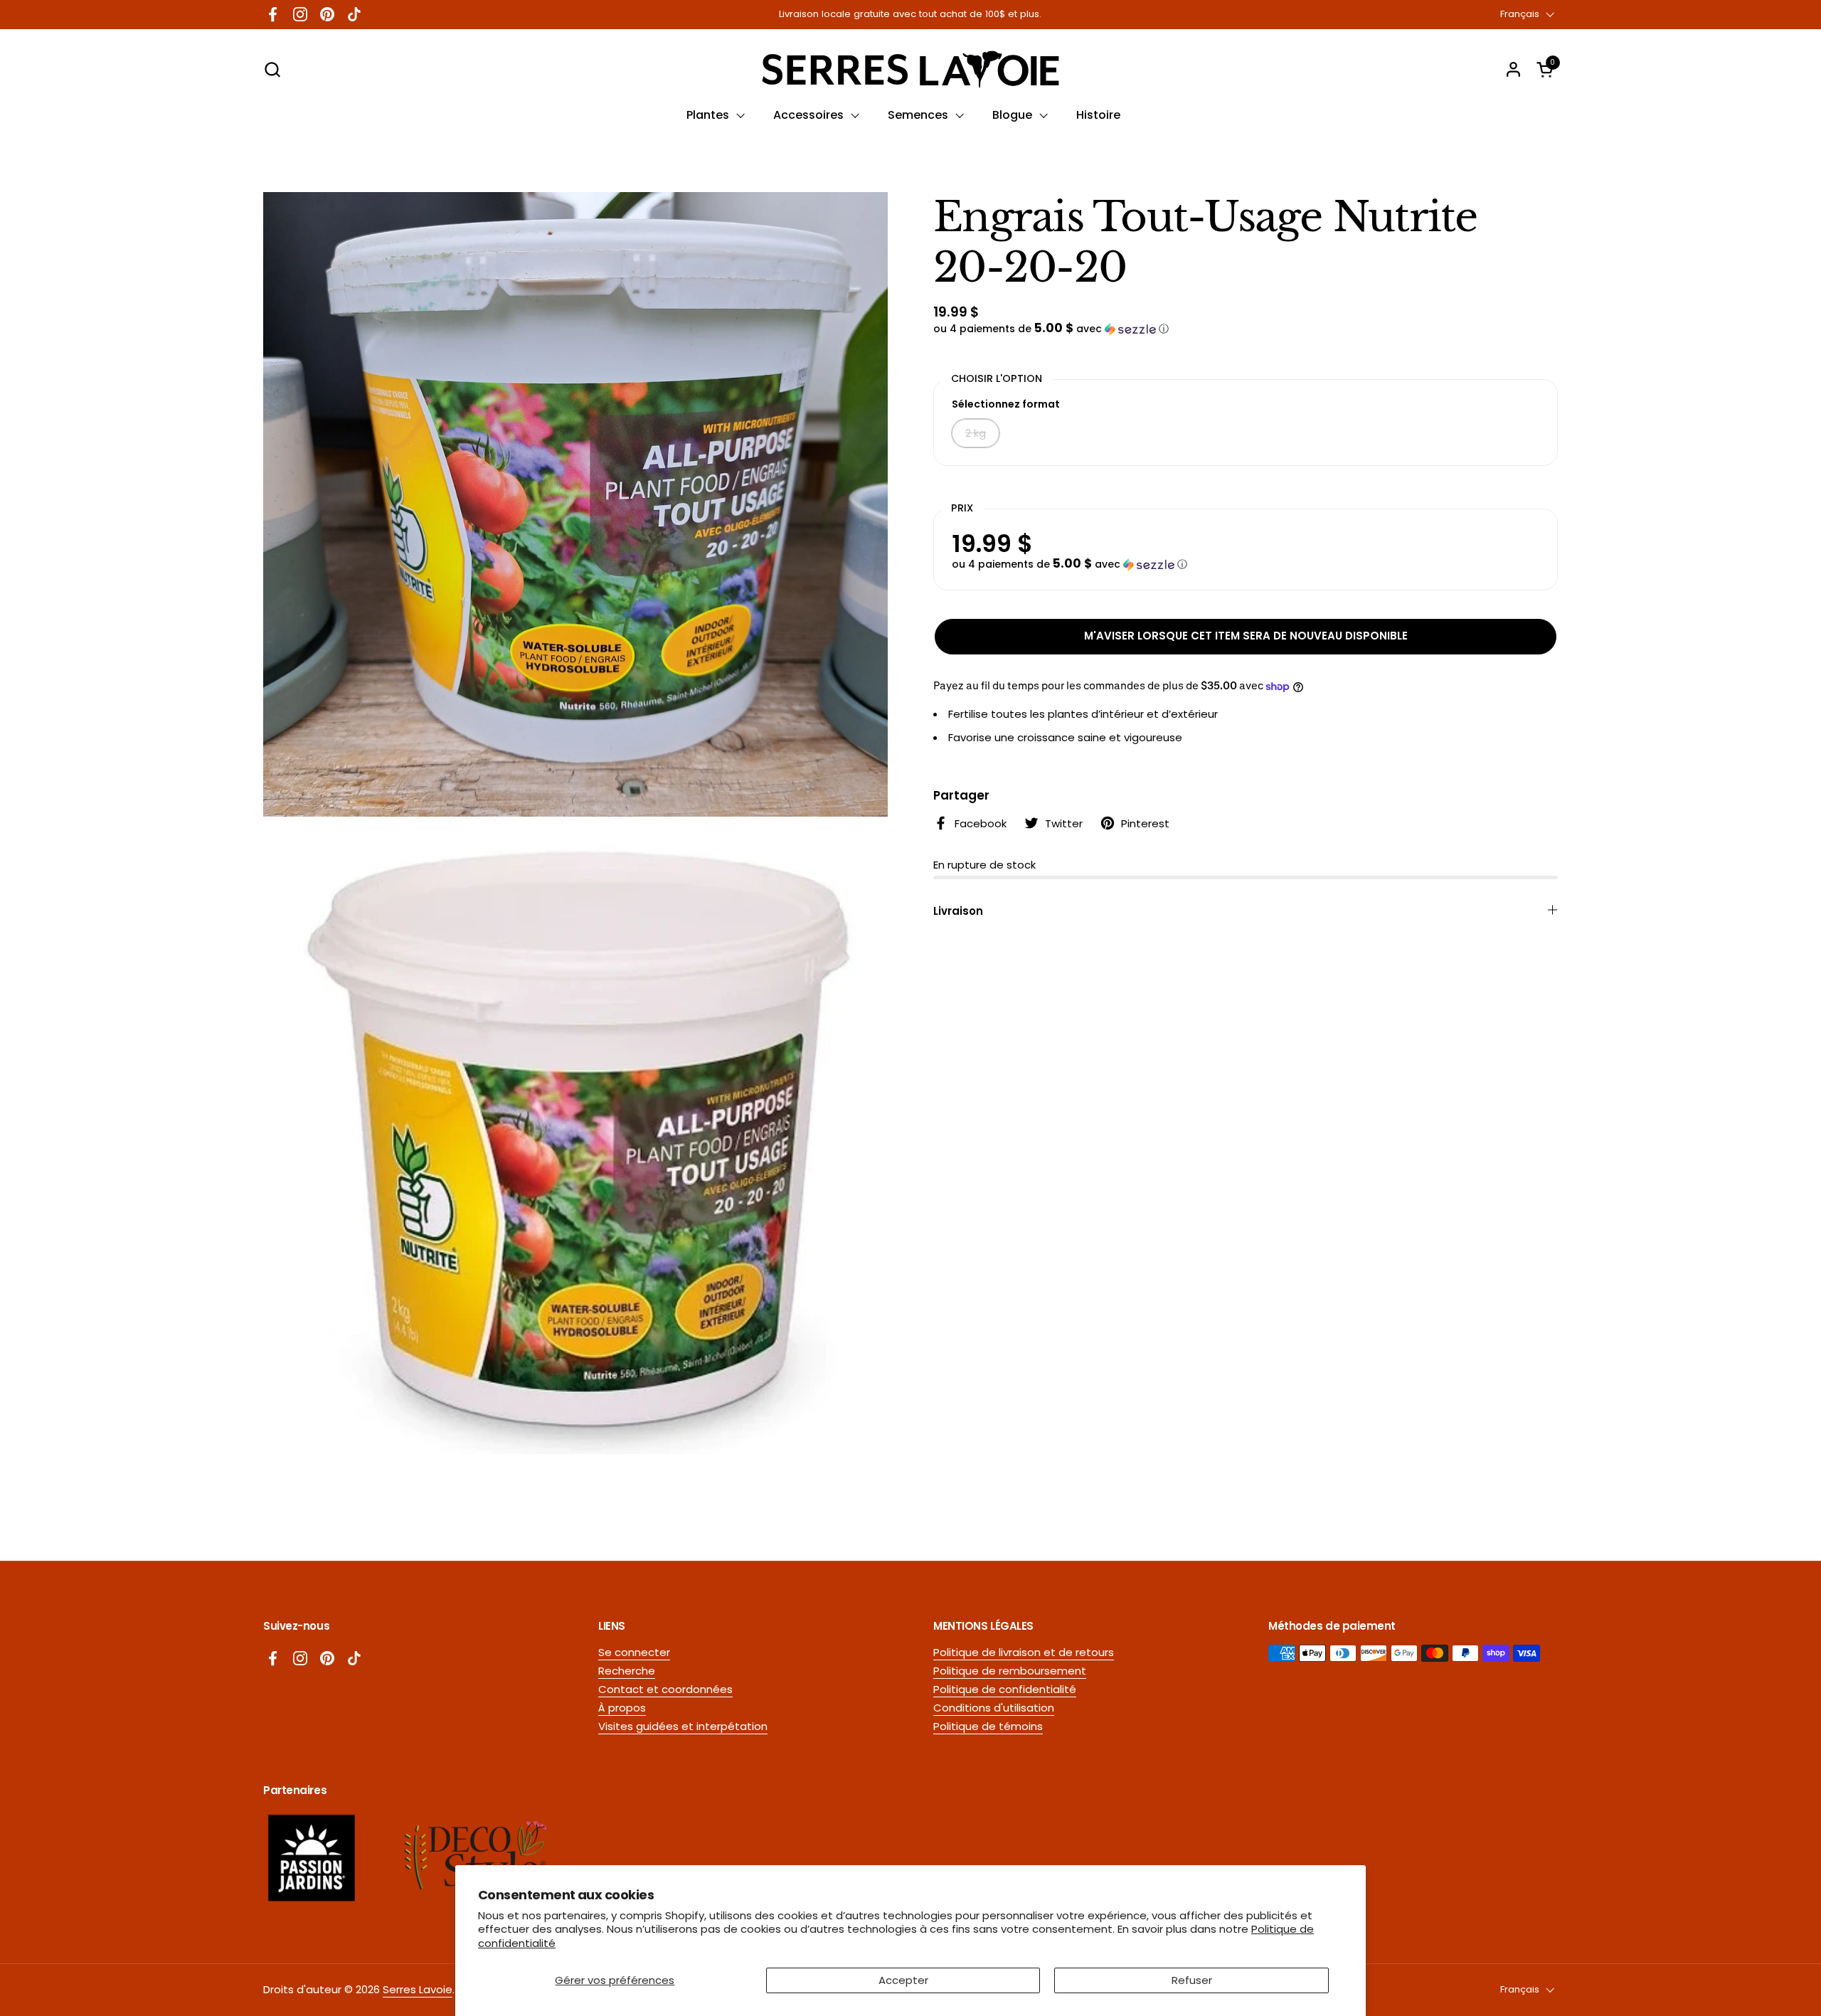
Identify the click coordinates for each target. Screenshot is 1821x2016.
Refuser (1192, 1980)
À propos (622, 1708)
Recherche (627, 1671)
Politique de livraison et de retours (1024, 1652)
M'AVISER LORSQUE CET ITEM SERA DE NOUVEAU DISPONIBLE (1246, 636)
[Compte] (1513, 69)
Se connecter (634, 1652)
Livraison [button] (958, 911)
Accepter (903, 1980)
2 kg (976, 433)
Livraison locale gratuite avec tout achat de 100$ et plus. (910, 14)
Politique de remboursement (1010, 1671)
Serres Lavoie (418, 1989)
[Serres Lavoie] (910, 69)
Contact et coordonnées (665, 1689)
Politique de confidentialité (1005, 1689)
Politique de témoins (988, 1726)
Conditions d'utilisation (994, 1708)
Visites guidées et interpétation (683, 1726)
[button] (272, 69)
